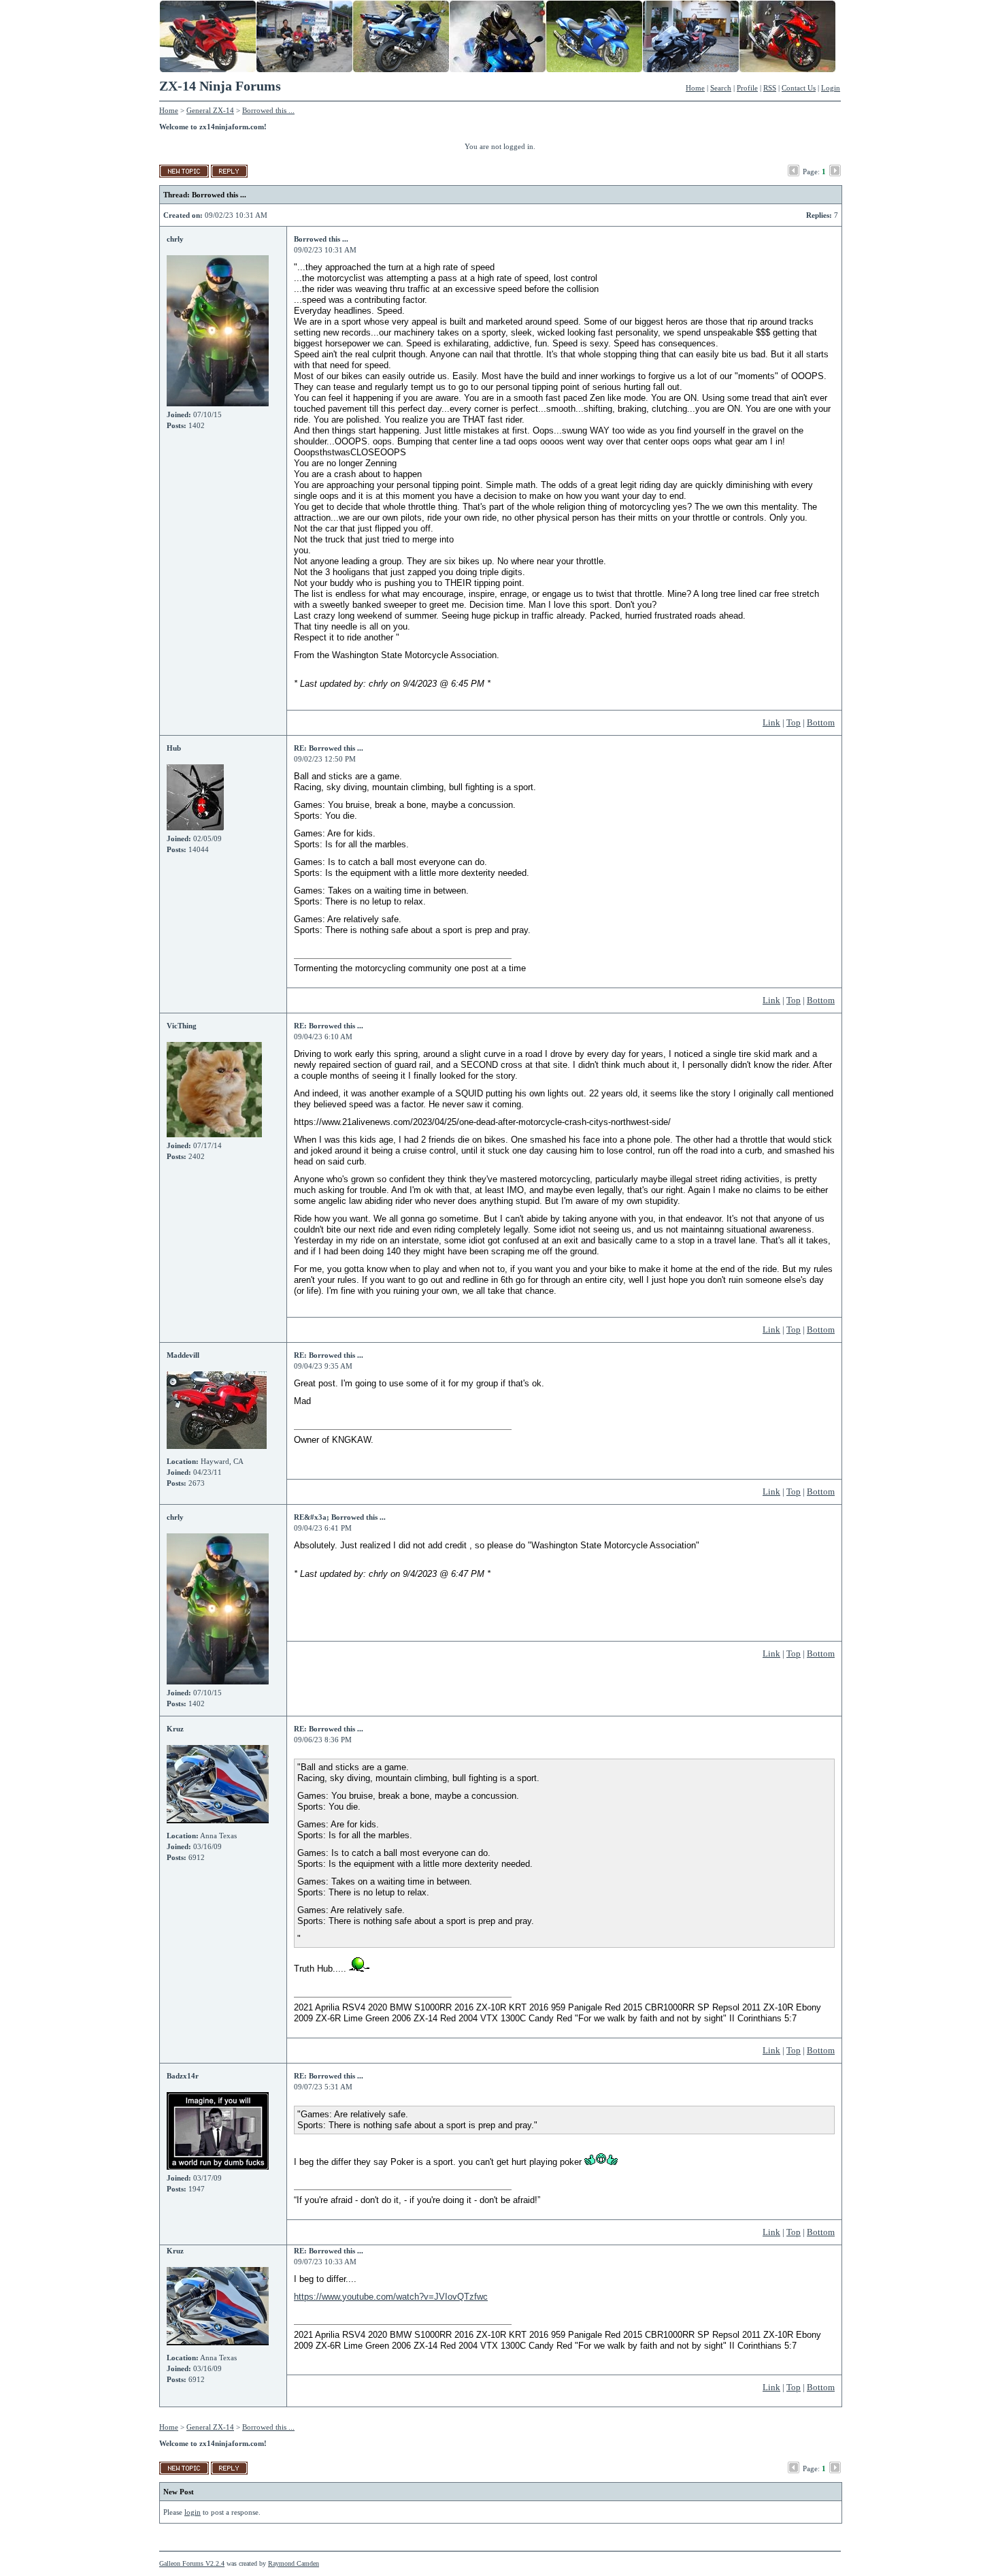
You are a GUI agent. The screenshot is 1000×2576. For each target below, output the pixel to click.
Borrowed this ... (268, 110)
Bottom (821, 722)
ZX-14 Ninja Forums (220, 86)
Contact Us (799, 88)
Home (695, 88)
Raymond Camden (294, 2563)
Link (771, 722)
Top (794, 722)
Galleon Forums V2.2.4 (192, 2563)
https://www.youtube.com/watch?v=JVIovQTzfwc (391, 2297)
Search (721, 88)
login (193, 2512)
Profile (747, 88)
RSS (770, 88)
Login (831, 88)
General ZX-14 (210, 110)
